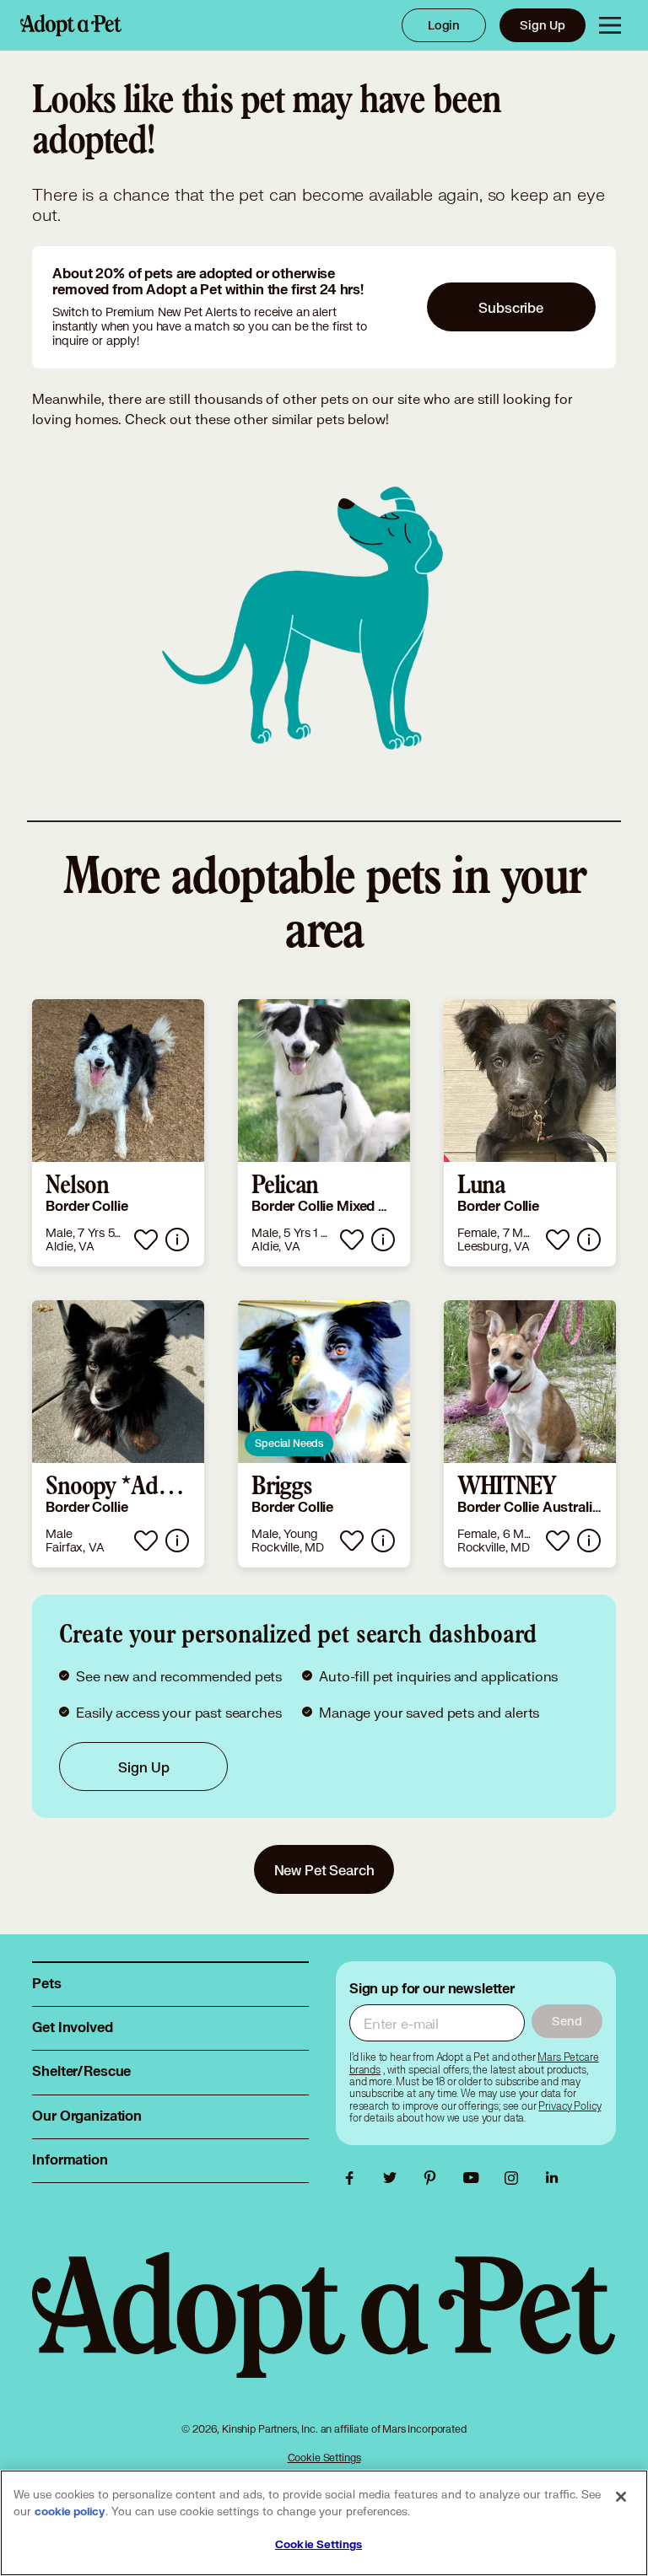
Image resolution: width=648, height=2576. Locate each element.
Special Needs (289, 1443)
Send (567, 2021)
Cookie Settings (324, 2458)
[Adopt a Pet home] (71, 25)
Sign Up (543, 25)
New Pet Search (324, 1870)
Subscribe (511, 307)
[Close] (621, 2497)
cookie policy (70, 2512)
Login (444, 25)
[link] (118, 1133)
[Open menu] (610, 25)
